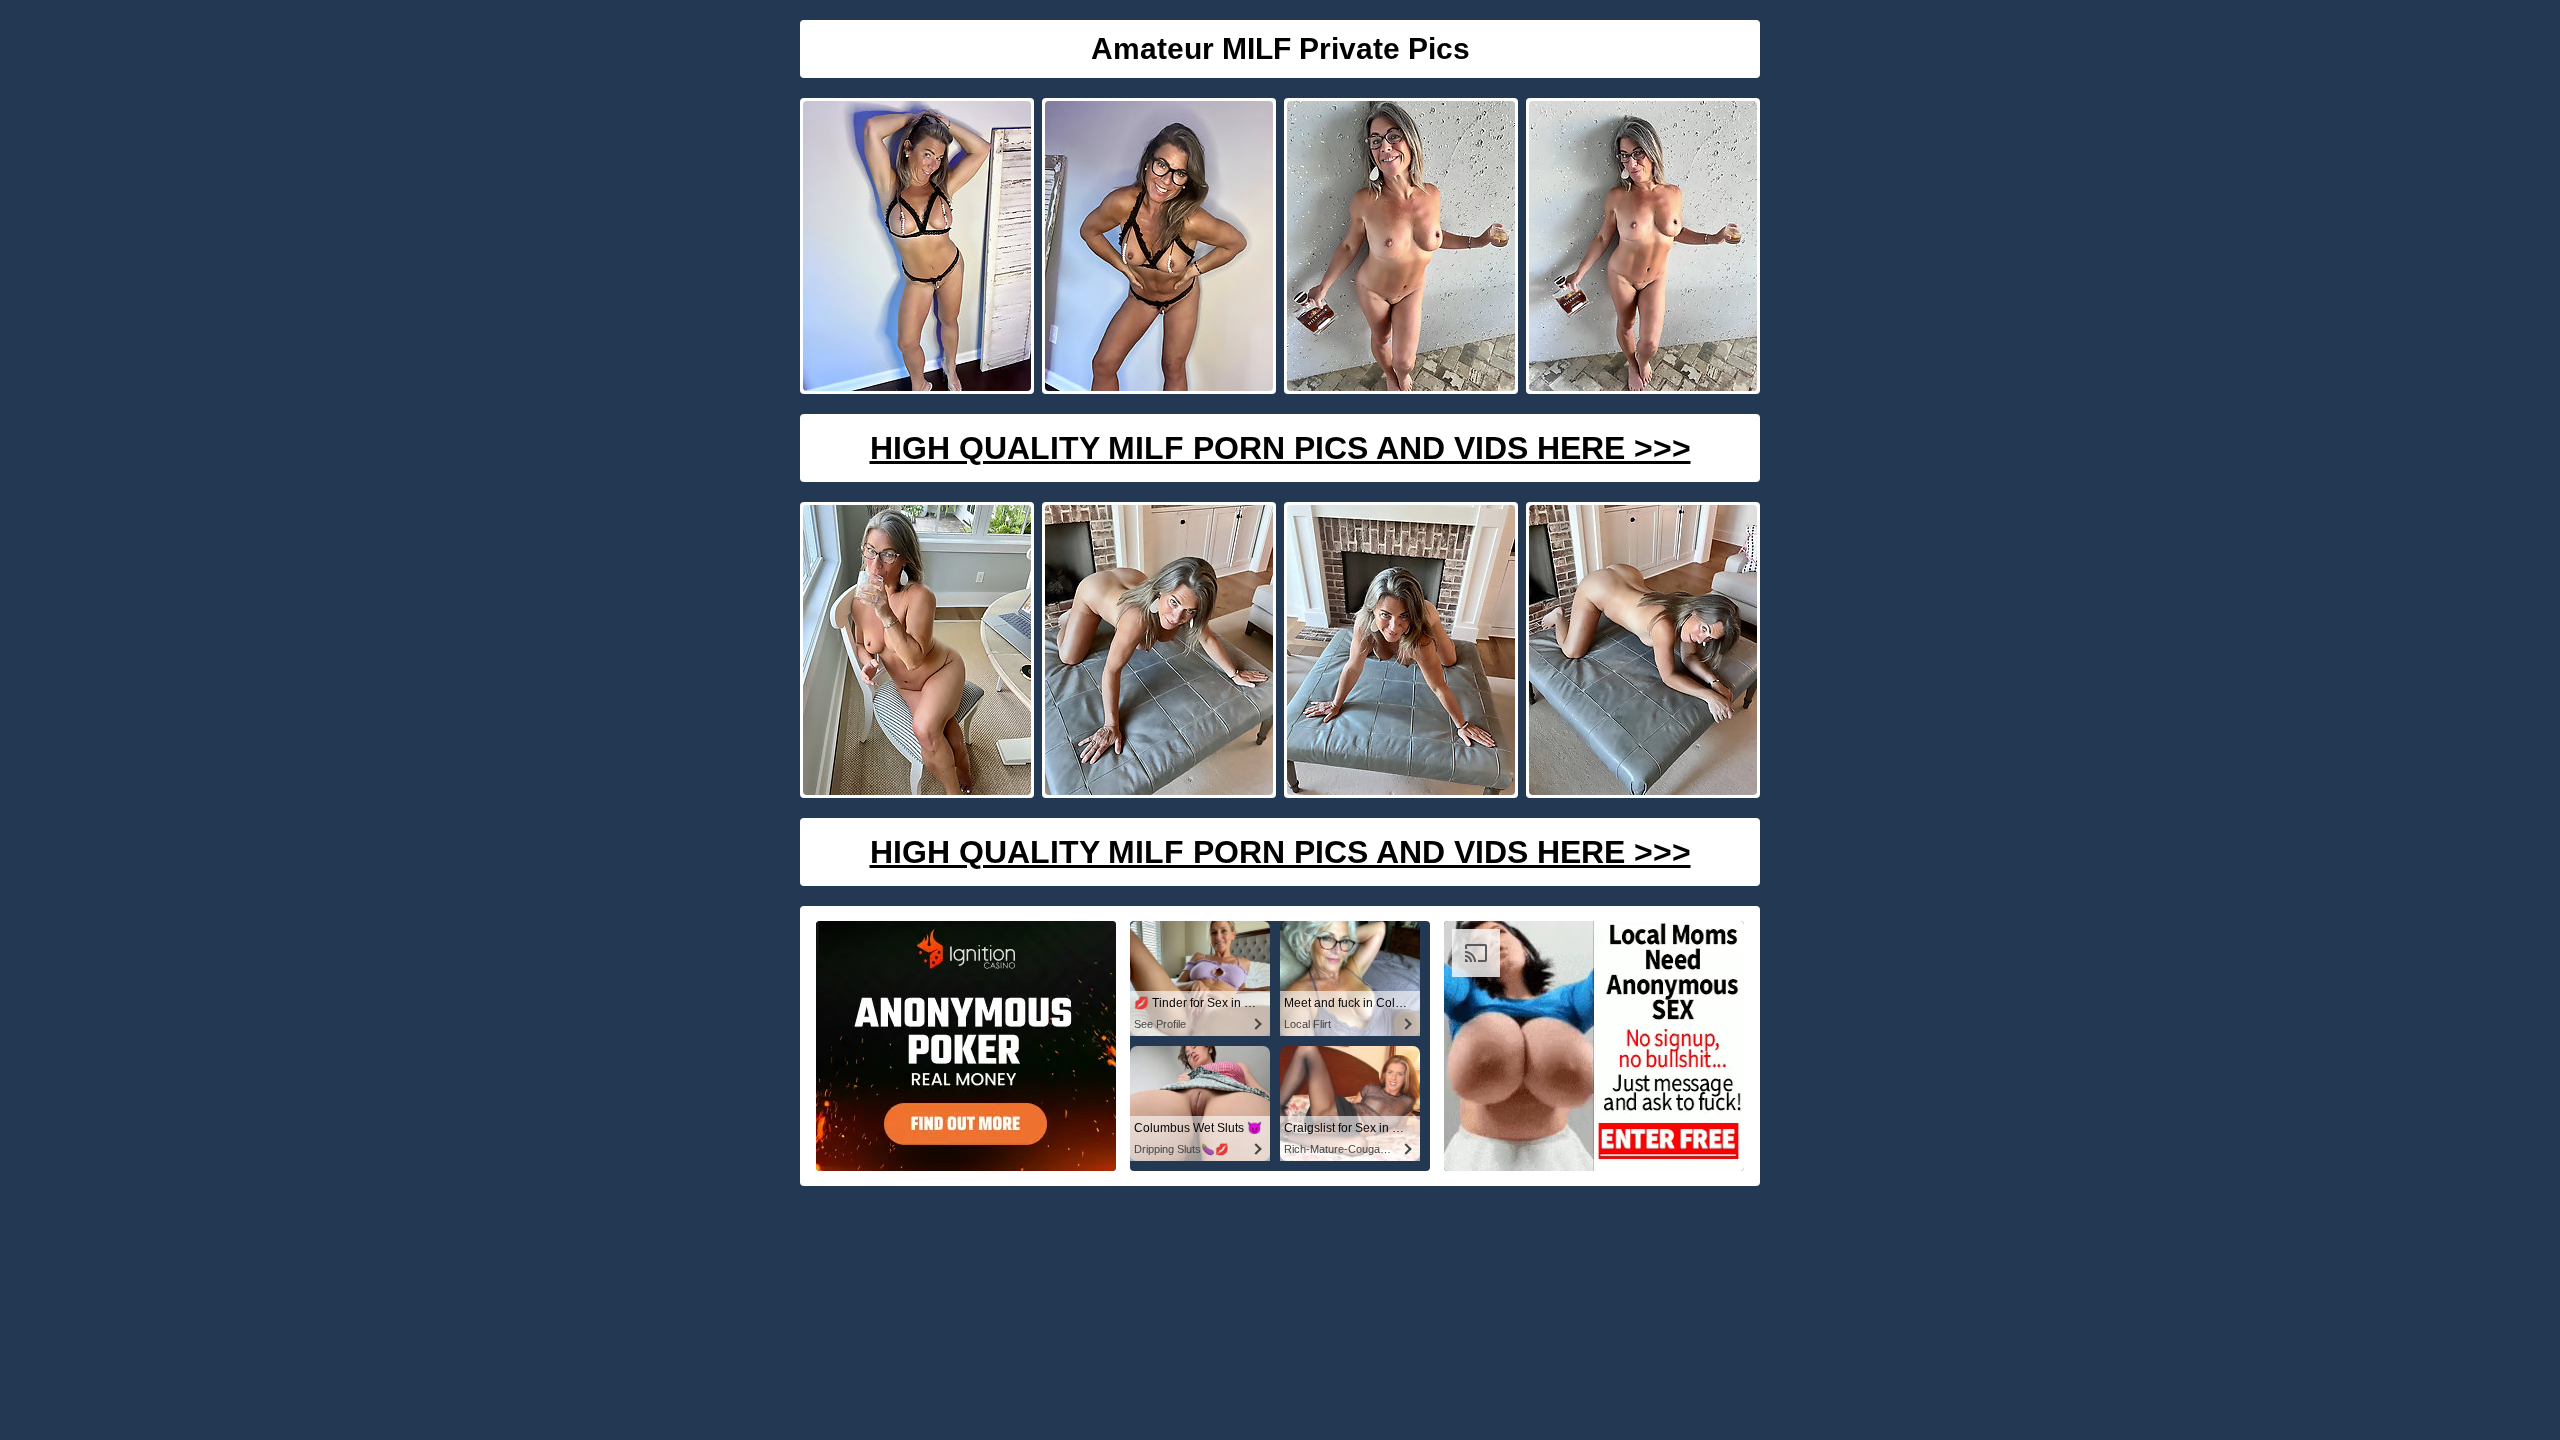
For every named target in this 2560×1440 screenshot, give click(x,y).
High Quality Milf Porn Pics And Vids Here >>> (1280, 448)
